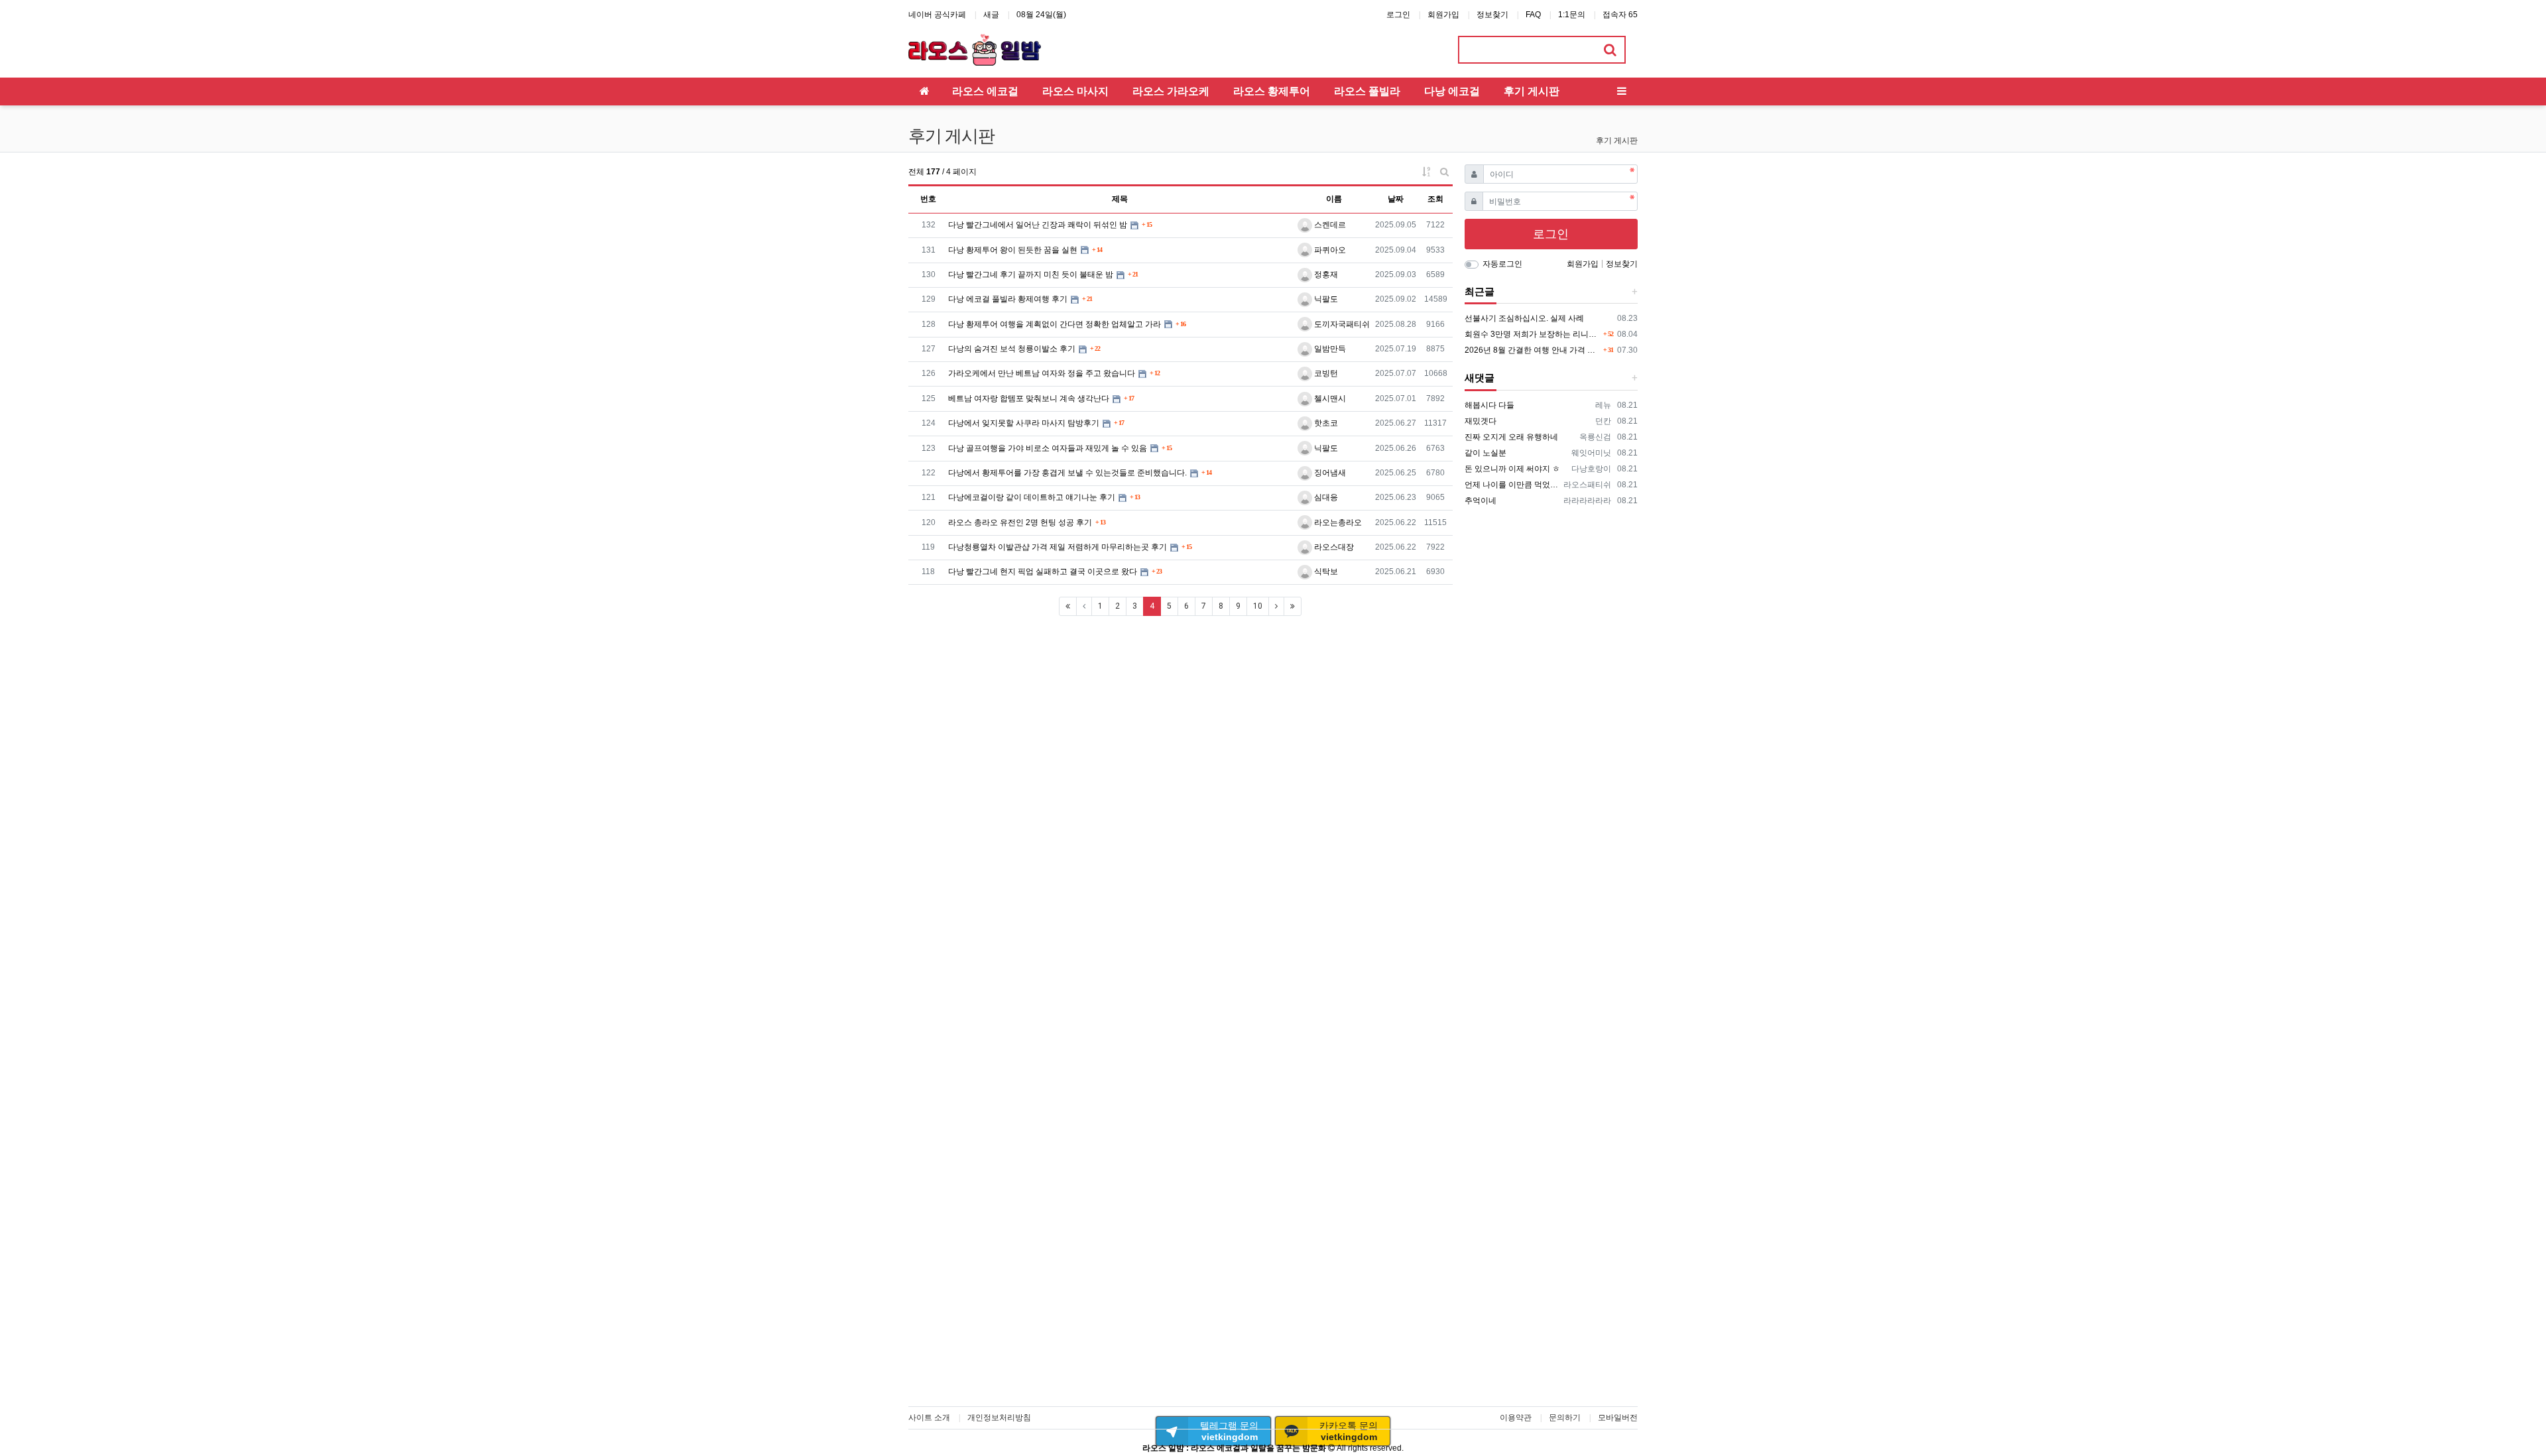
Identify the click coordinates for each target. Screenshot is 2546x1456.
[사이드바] (1622, 91)
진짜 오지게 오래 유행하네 (1511, 437)
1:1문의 (1572, 15)
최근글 (1480, 292)
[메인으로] (924, 91)
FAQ (1533, 15)
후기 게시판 (1617, 141)
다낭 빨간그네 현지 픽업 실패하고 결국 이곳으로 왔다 (1043, 572)
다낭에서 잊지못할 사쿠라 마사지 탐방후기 (1024, 423)
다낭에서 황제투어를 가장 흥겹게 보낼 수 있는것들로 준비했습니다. (1067, 473)
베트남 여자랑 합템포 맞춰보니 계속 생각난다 (1029, 398)
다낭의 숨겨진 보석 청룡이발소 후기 (1012, 349)
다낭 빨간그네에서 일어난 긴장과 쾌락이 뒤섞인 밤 (1038, 225)
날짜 (1396, 199)
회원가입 (1443, 15)
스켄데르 (1329, 225)
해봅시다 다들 (1489, 405)
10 (1258, 606)
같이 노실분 (1485, 453)
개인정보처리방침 (999, 1418)
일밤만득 (1329, 349)
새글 (991, 15)
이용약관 (1516, 1418)
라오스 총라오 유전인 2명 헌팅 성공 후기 (1020, 522)
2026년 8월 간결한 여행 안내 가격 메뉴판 (1533, 350)
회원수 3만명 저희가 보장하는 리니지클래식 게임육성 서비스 (1533, 334)
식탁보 (1325, 572)
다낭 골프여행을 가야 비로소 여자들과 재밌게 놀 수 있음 (1048, 448)
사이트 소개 (929, 1418)
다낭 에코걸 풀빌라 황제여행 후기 (1008, 299)
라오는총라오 (1337, 522)
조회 (1435, 199)
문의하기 (1565, 1418)
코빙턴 (1325, 373)
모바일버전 (1618, 1418)
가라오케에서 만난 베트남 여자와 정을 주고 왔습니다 (1042, 373)
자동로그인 (1502, 264)
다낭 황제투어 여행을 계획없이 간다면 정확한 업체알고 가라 (1055, 324)
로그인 (1398, 15)
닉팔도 (1325, 299)
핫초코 (1325, 423)
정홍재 (1325, 274)
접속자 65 (1620, 15)
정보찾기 (1492, 15)
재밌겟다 (1481, 421)
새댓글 (1480, 378)
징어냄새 (1329, 473)
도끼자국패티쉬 (1341, 324)
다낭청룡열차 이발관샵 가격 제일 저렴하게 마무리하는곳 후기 (1058, 547)
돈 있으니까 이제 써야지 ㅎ (1512, 469)
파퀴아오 (1329, 250)
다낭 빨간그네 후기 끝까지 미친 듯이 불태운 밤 (1031, 274)
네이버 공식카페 (937, 15)
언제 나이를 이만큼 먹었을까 (1512, 485)
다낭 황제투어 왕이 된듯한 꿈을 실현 (1013, 250)
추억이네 (1481, 501)
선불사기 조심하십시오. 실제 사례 (1524, 318)
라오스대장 (1333, 547)
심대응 (1325, 497)
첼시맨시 (1329, 398)
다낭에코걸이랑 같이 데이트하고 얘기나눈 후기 (1032, 497)
